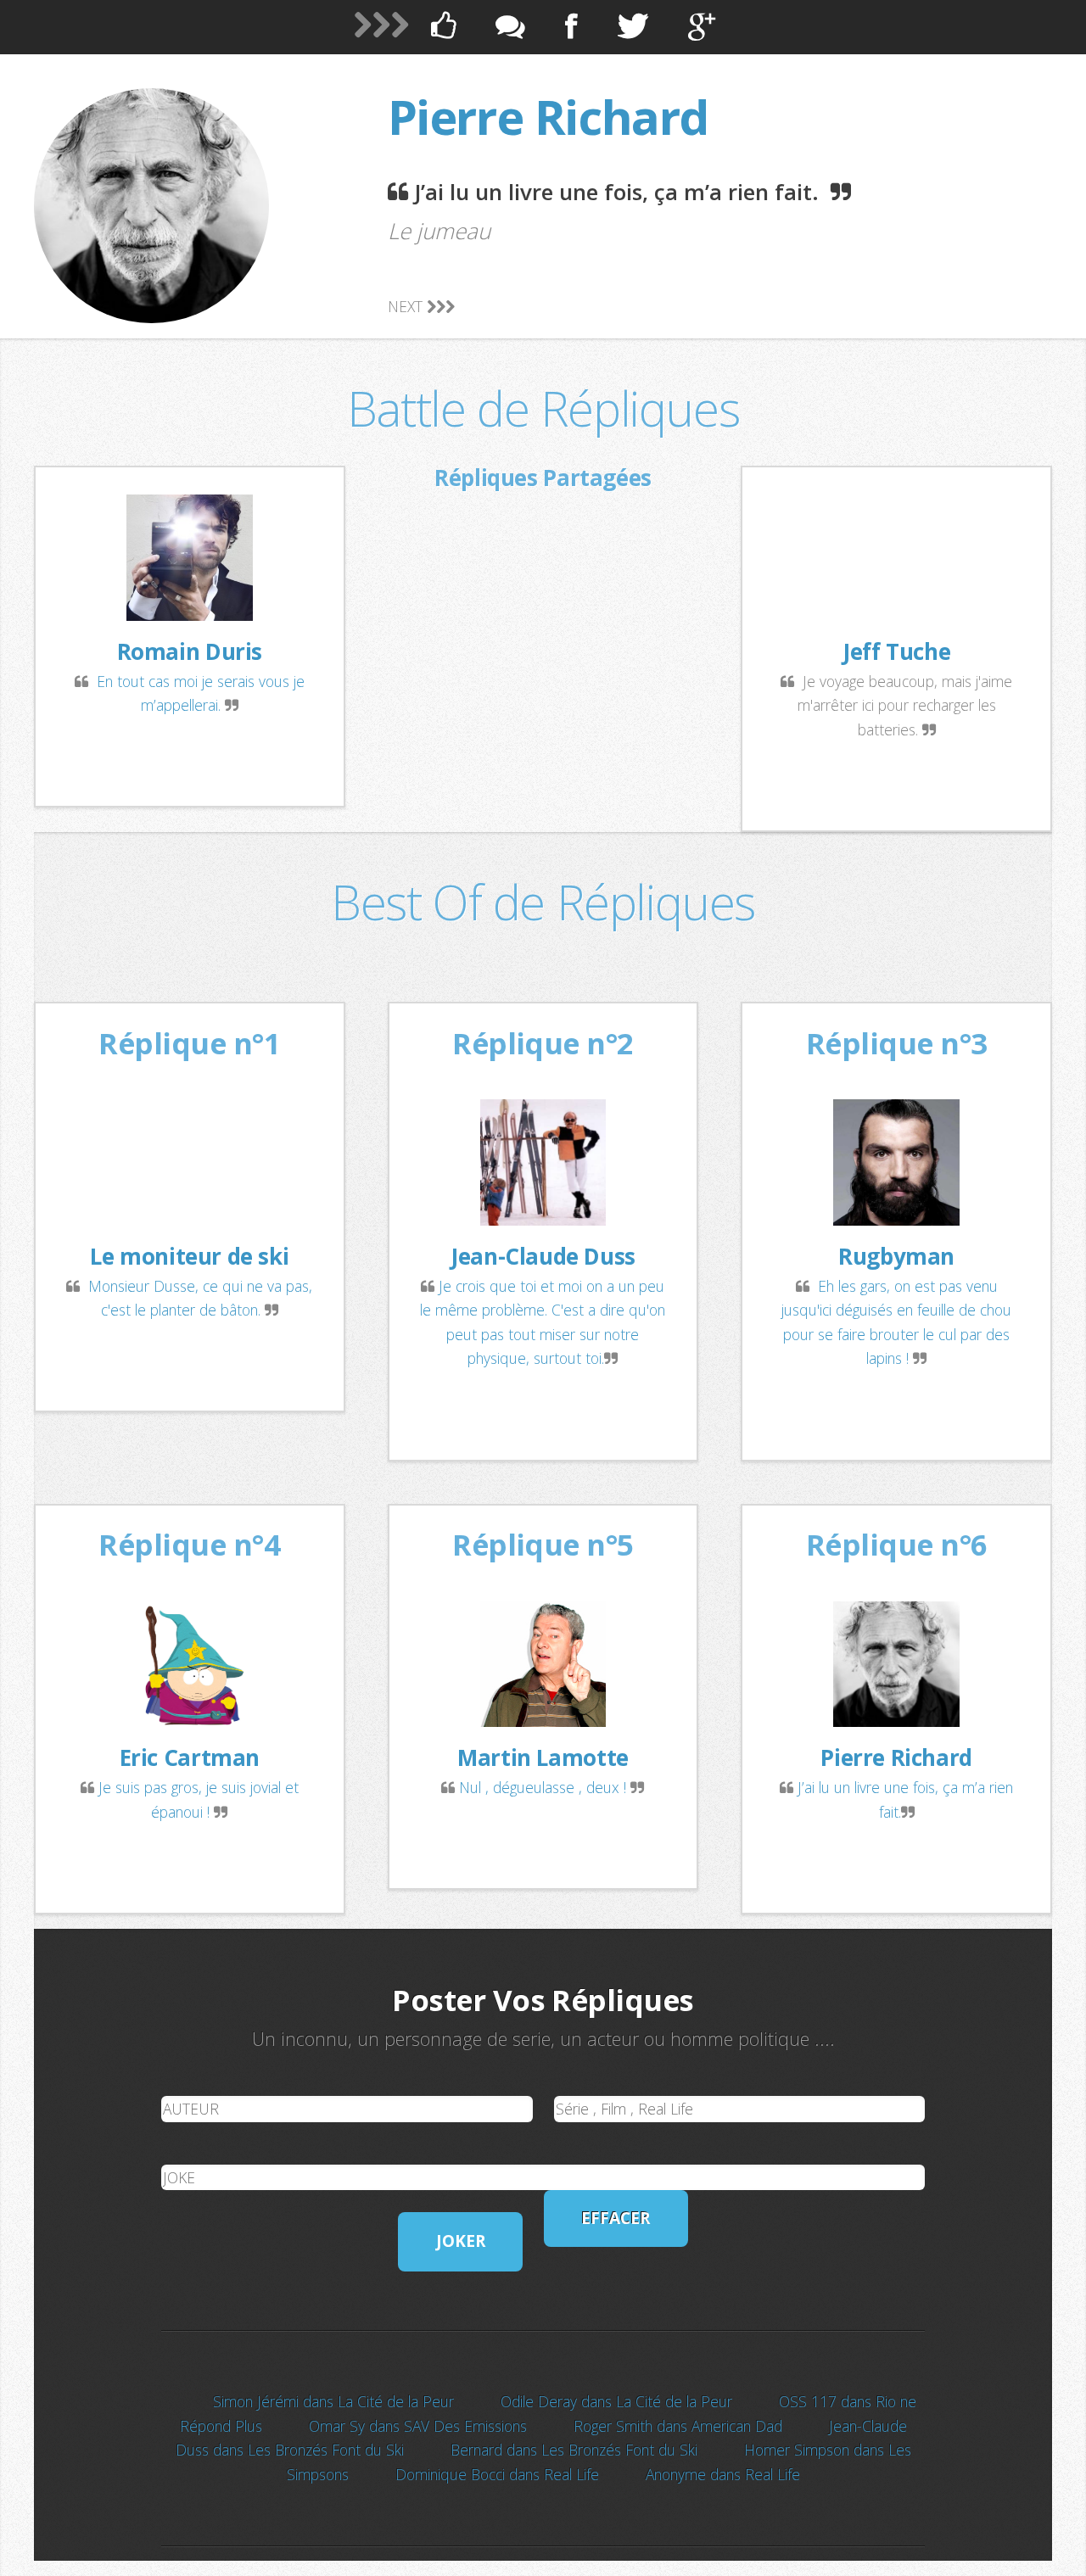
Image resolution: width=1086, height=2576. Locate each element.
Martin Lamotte (543, 1757)
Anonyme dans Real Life (723, 2474)
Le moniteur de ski (189, 1256)
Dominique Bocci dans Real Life (497, 2474)
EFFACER (616, 2218)
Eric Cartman (190, 1757)
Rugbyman (896, 1256)
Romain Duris (190, 651)
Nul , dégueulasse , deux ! (545, 1787)
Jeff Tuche (896, 651)
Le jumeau (439, 231)
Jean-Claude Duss (543, 1256)
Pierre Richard (548, 117)
